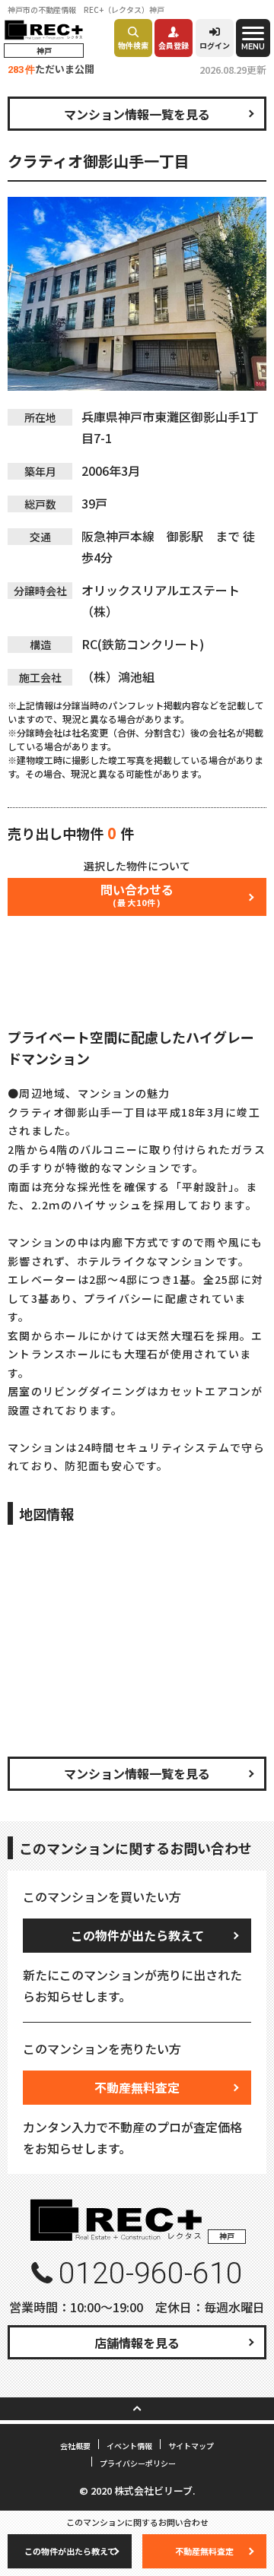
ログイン (215, 45)
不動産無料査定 (137, 2087)
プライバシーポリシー (138, 2463)
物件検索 (133, 45)
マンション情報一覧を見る (137, 114)
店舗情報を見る (137, 2343)
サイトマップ (191, 2446)
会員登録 (174, 45)
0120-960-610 (151, 2273)
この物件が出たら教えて (137, 1935)
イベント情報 (129, 2446)
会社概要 (75, 2446)
